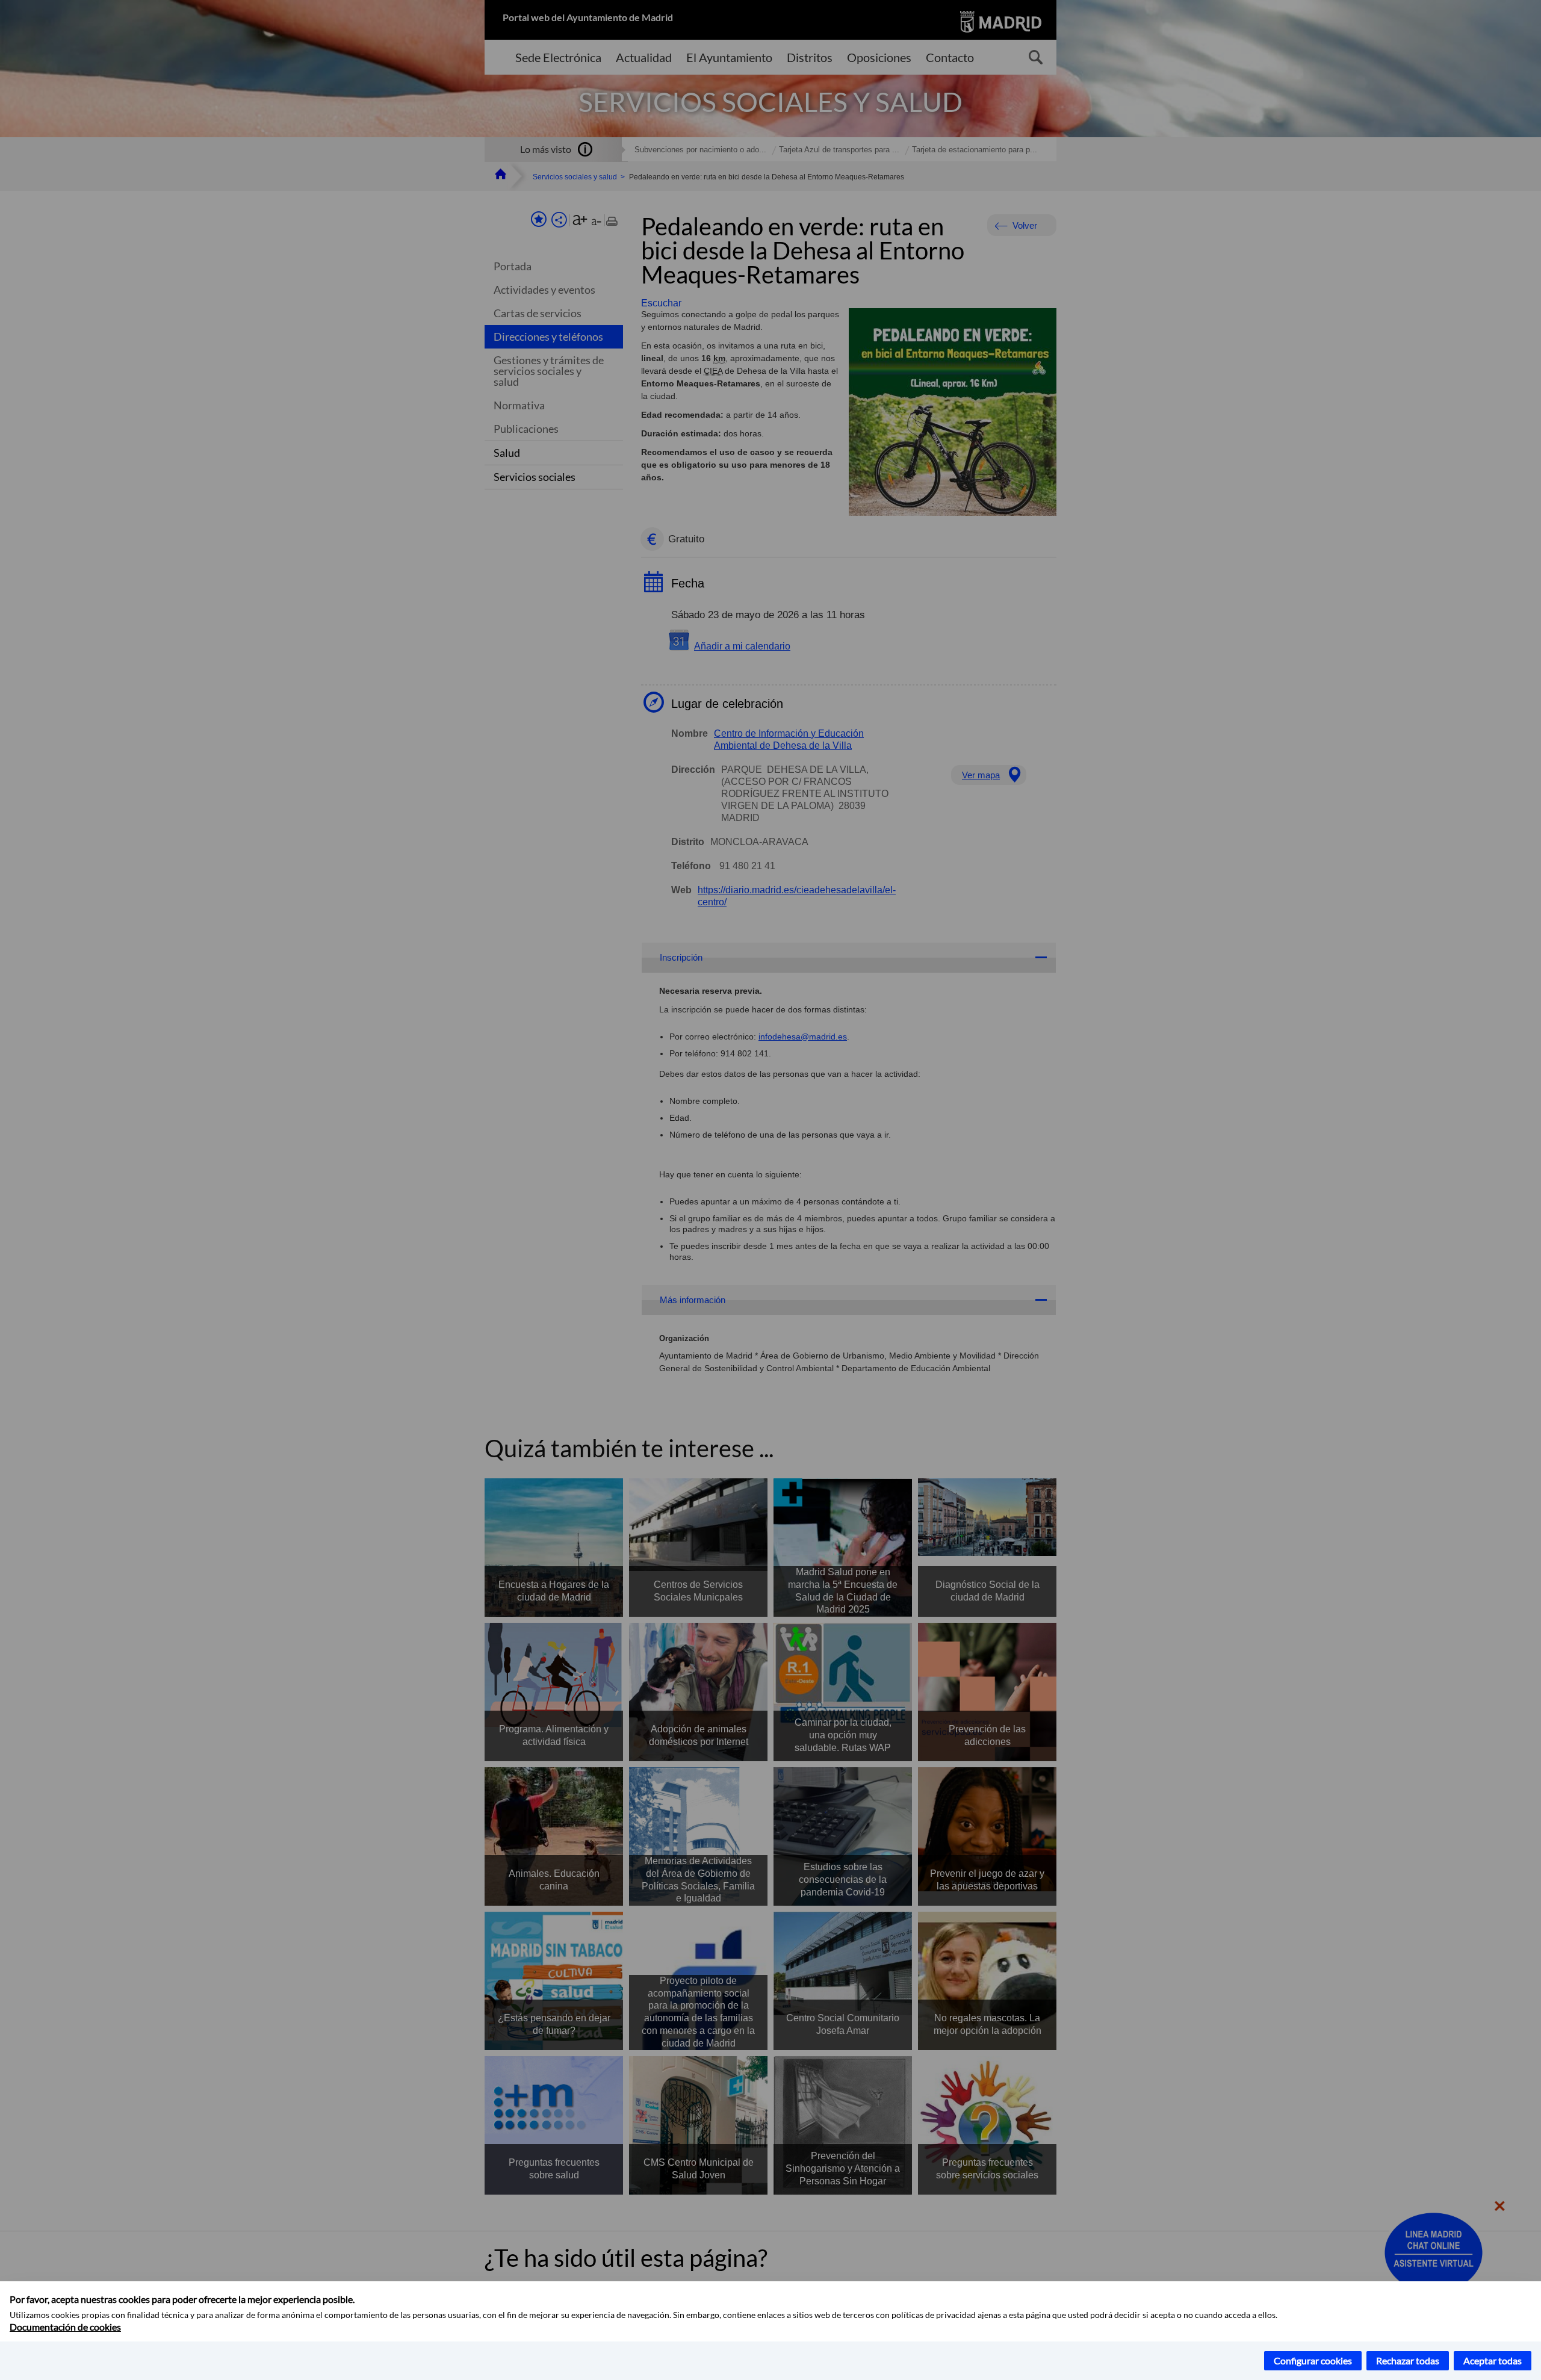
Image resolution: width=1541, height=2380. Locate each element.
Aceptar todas (1493, 2360)
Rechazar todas (1408, 2360)
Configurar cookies (1313, 2360)
